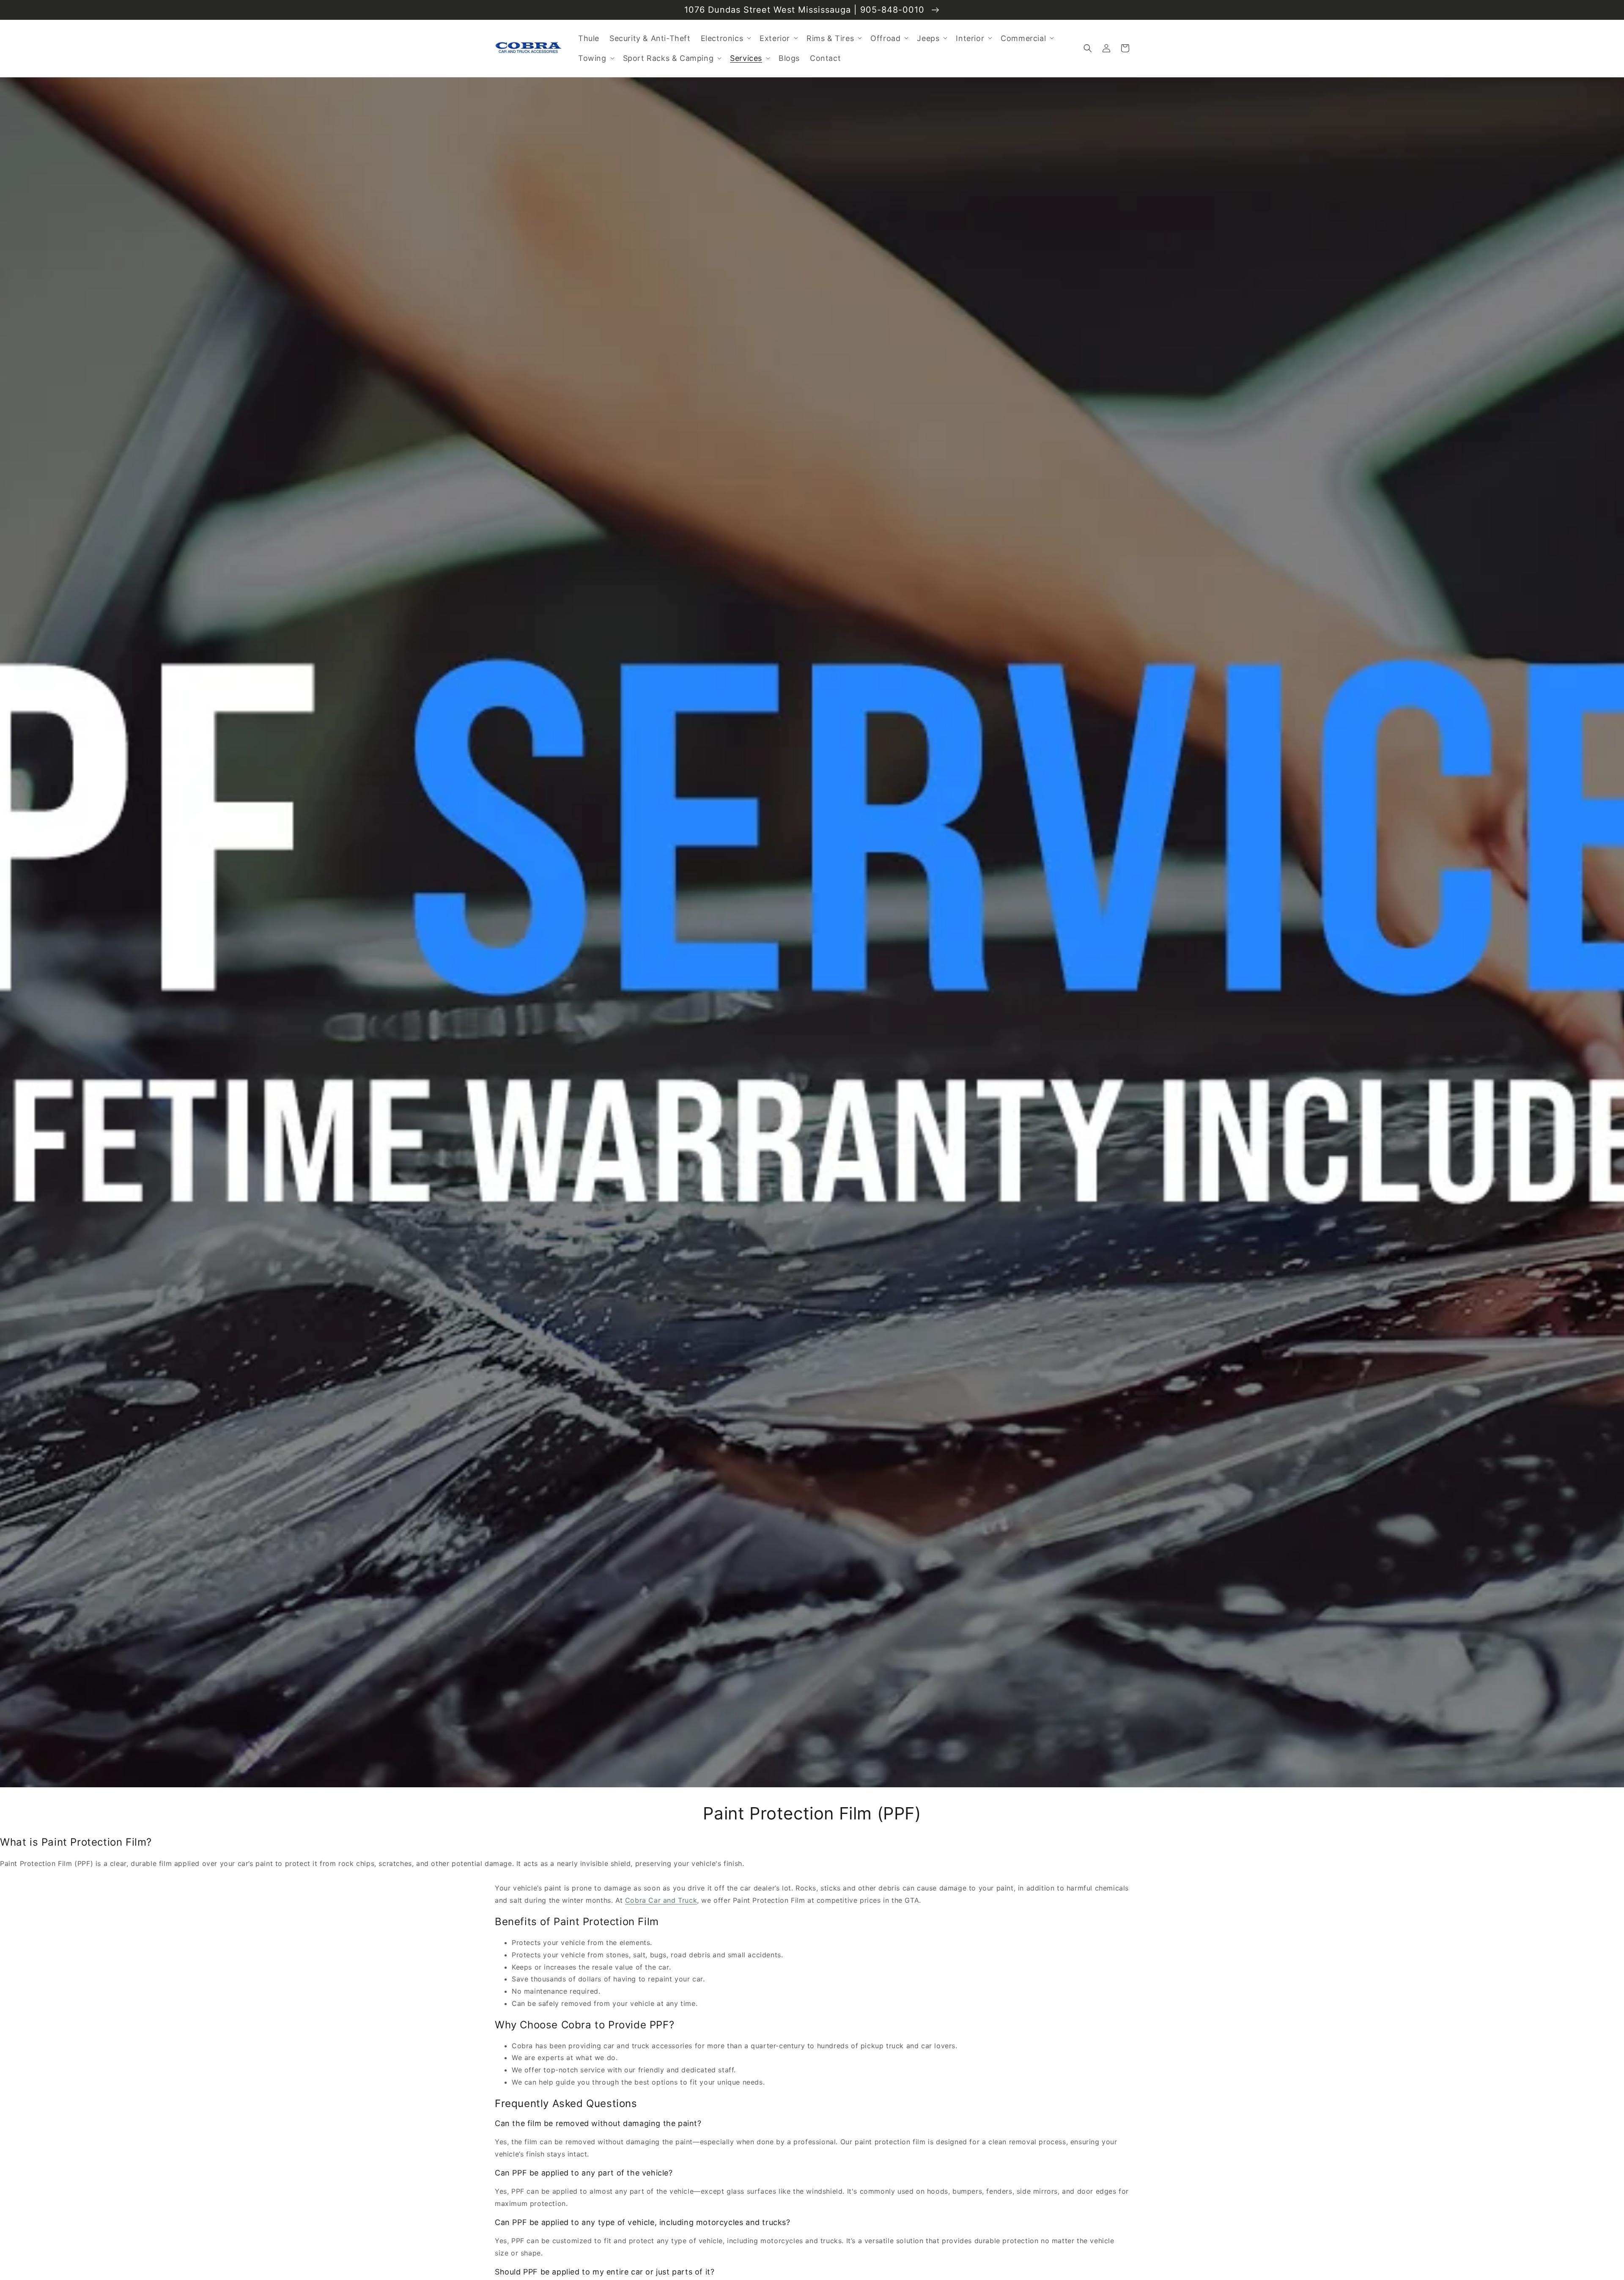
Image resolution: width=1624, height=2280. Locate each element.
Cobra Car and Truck (661, 1900)
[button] (1088, 48)
